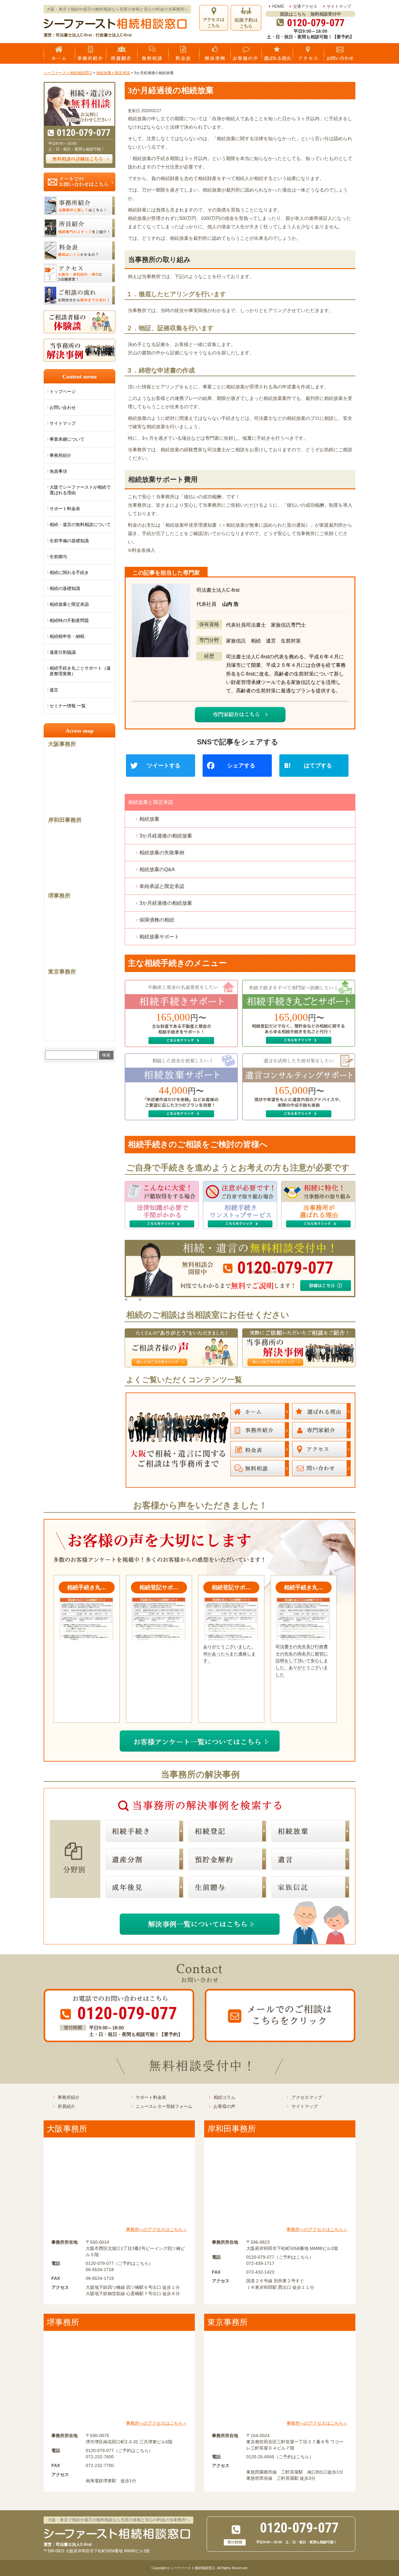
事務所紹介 (60, 455)
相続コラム (224, 2097)
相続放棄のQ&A (157, 869)
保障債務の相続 (157, 920)
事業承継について (67, 439)
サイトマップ (339, 6)
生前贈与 (58, 557)
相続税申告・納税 (67, 636)
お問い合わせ (63, 407)
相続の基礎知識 (65, 588)
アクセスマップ (307, 2097)
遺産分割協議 (63, 652)
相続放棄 (149, 819)
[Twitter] (163, 766)
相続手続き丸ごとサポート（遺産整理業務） (80, 671)
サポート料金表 (65, 509)
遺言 (54, 690)
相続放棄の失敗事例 (162, 853)
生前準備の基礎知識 (69, 541)
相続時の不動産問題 (69, 620)
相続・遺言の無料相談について (80, 524)
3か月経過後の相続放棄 (166, 836)
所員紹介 (66, 2106)
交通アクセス (305, 6)
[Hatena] (316, 766)
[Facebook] (240, 766)
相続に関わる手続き (69, 572)
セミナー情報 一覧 (68, 706)
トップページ (63, 391)
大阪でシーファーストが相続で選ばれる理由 (80, 490)
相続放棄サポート (159, 937)
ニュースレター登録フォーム (164, 2106)
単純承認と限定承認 (162, 886)
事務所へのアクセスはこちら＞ (156, 2229)
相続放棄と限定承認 (151, 802)
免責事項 (58, 471)
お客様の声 (224, 2106)
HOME (278, 6)
